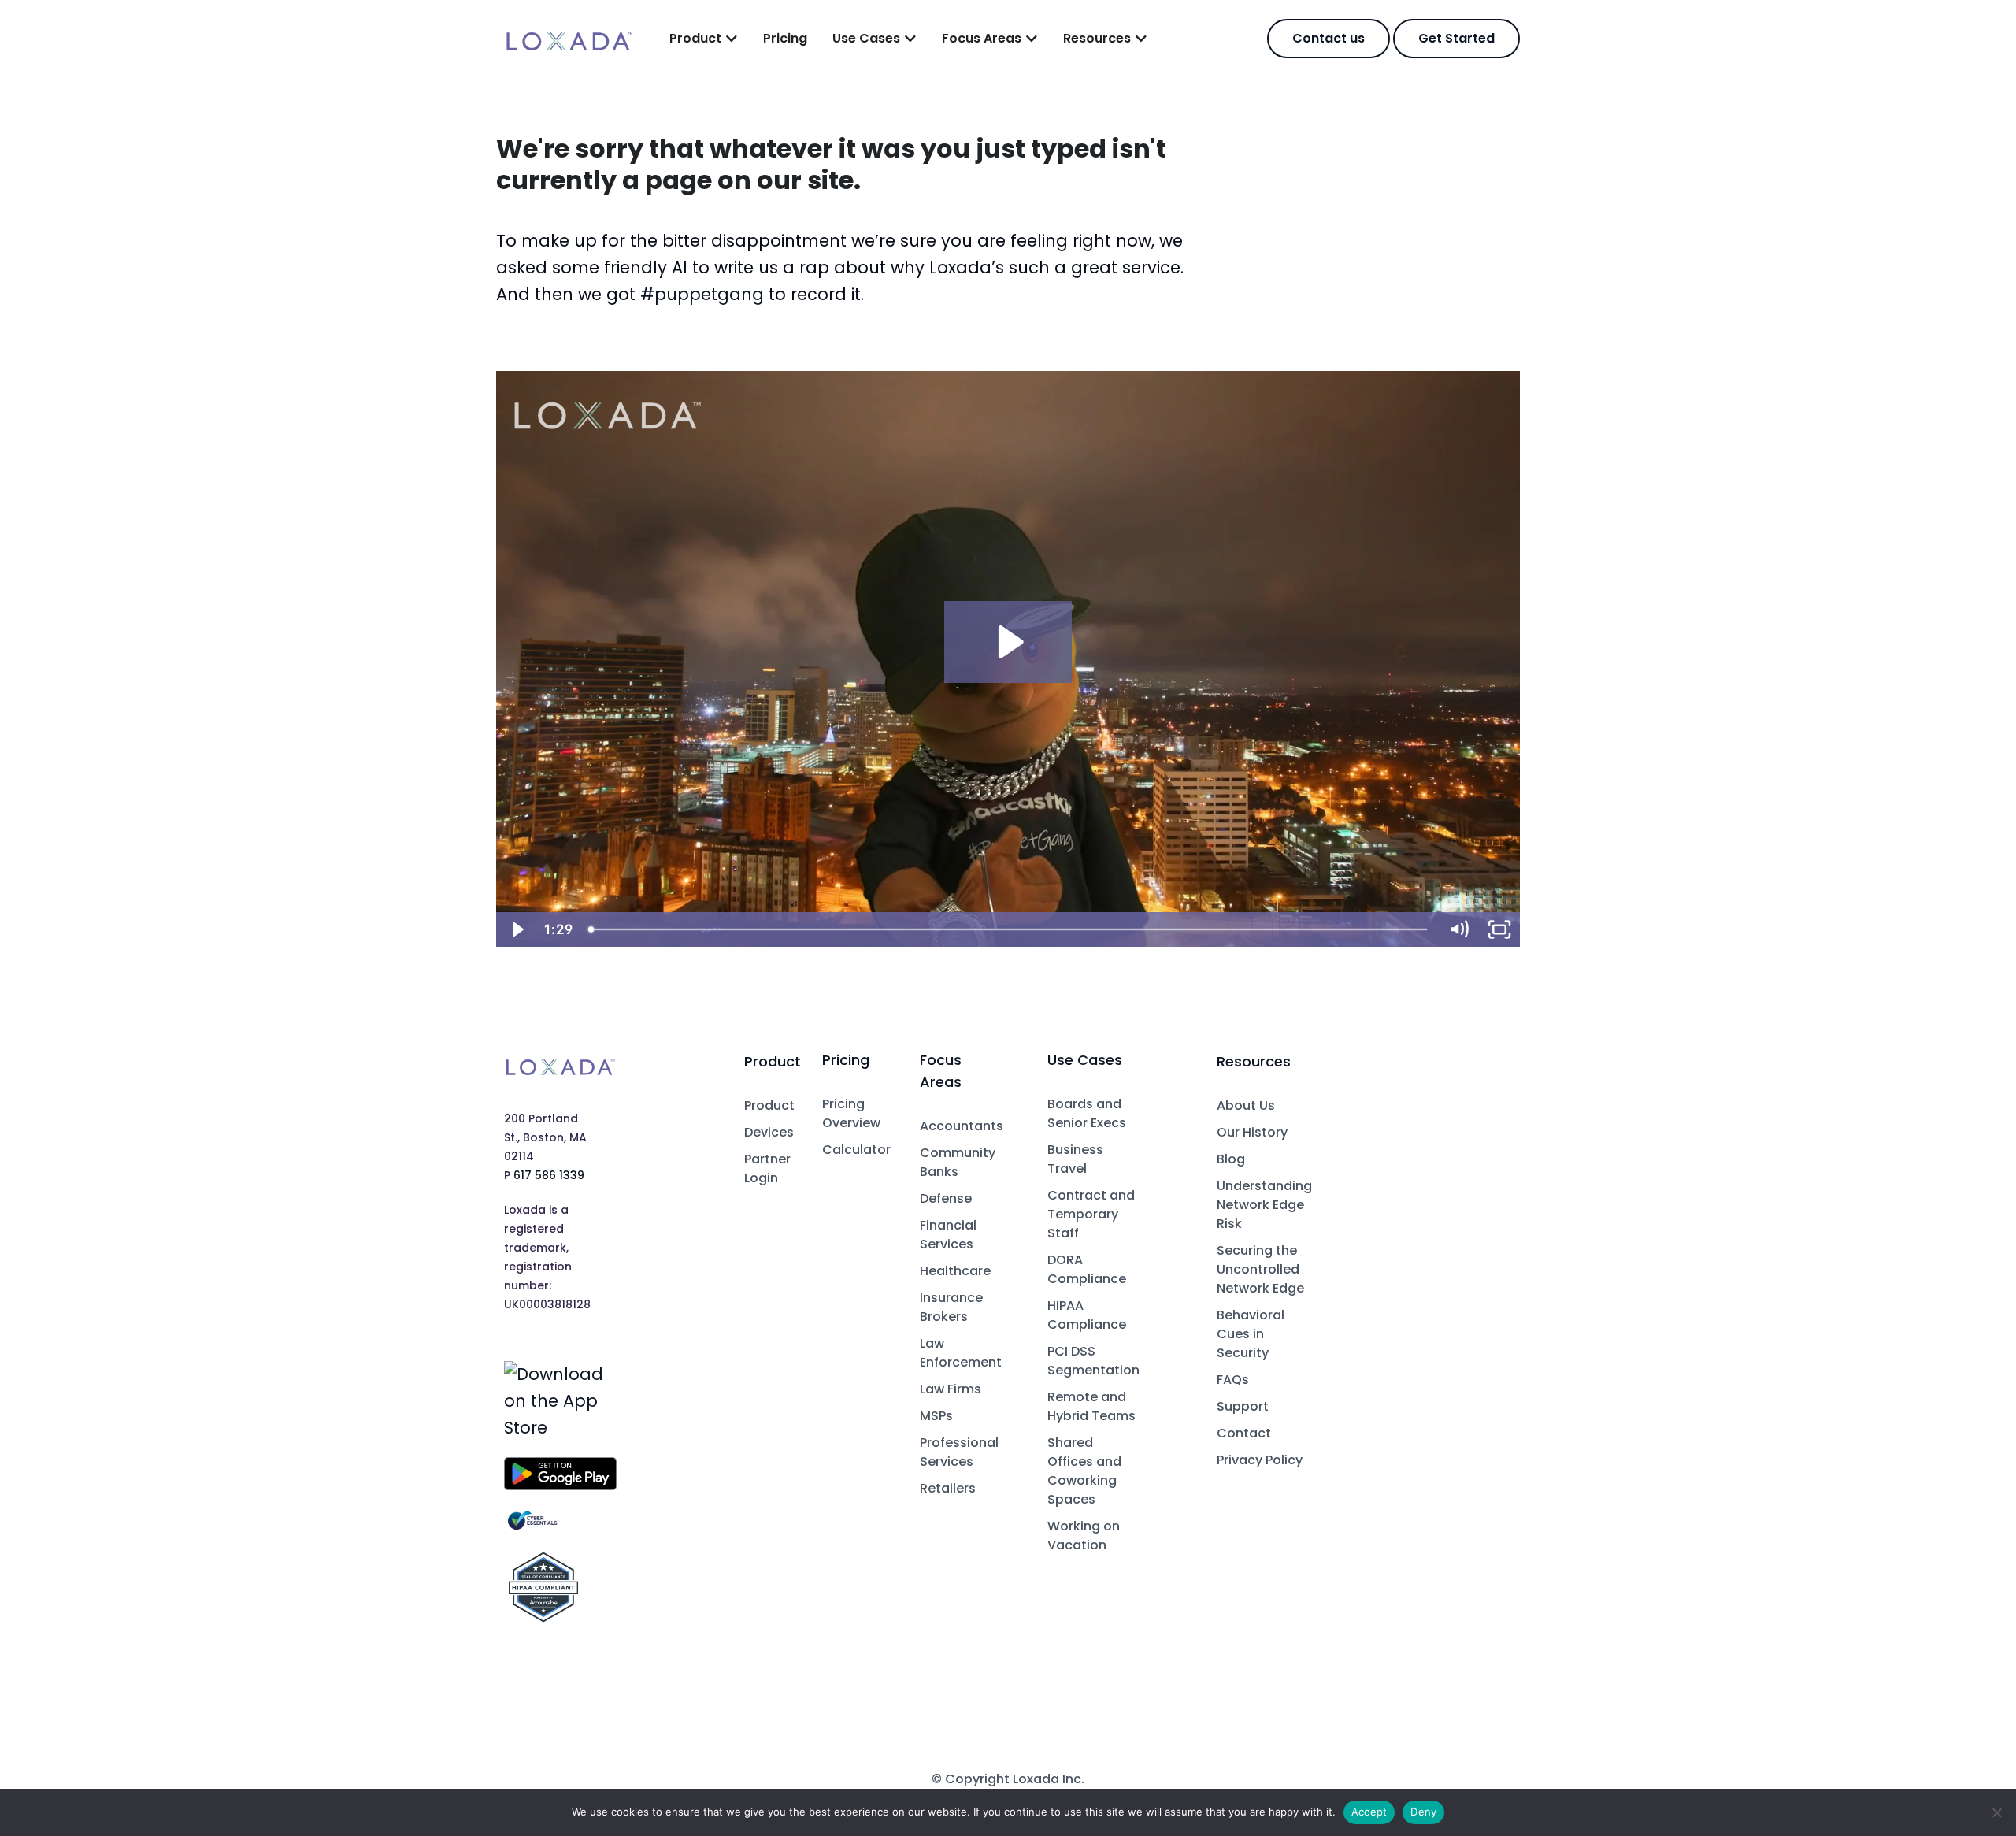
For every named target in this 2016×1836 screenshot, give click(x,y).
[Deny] (1996, 1812)
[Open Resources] (1141, 39)
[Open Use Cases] (910, 39)
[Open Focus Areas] (1032, 39)
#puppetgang (702, 294)
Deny (1423, 1812)
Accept (1369, 1812)
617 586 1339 (549, 1175)
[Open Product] (732, 39)
